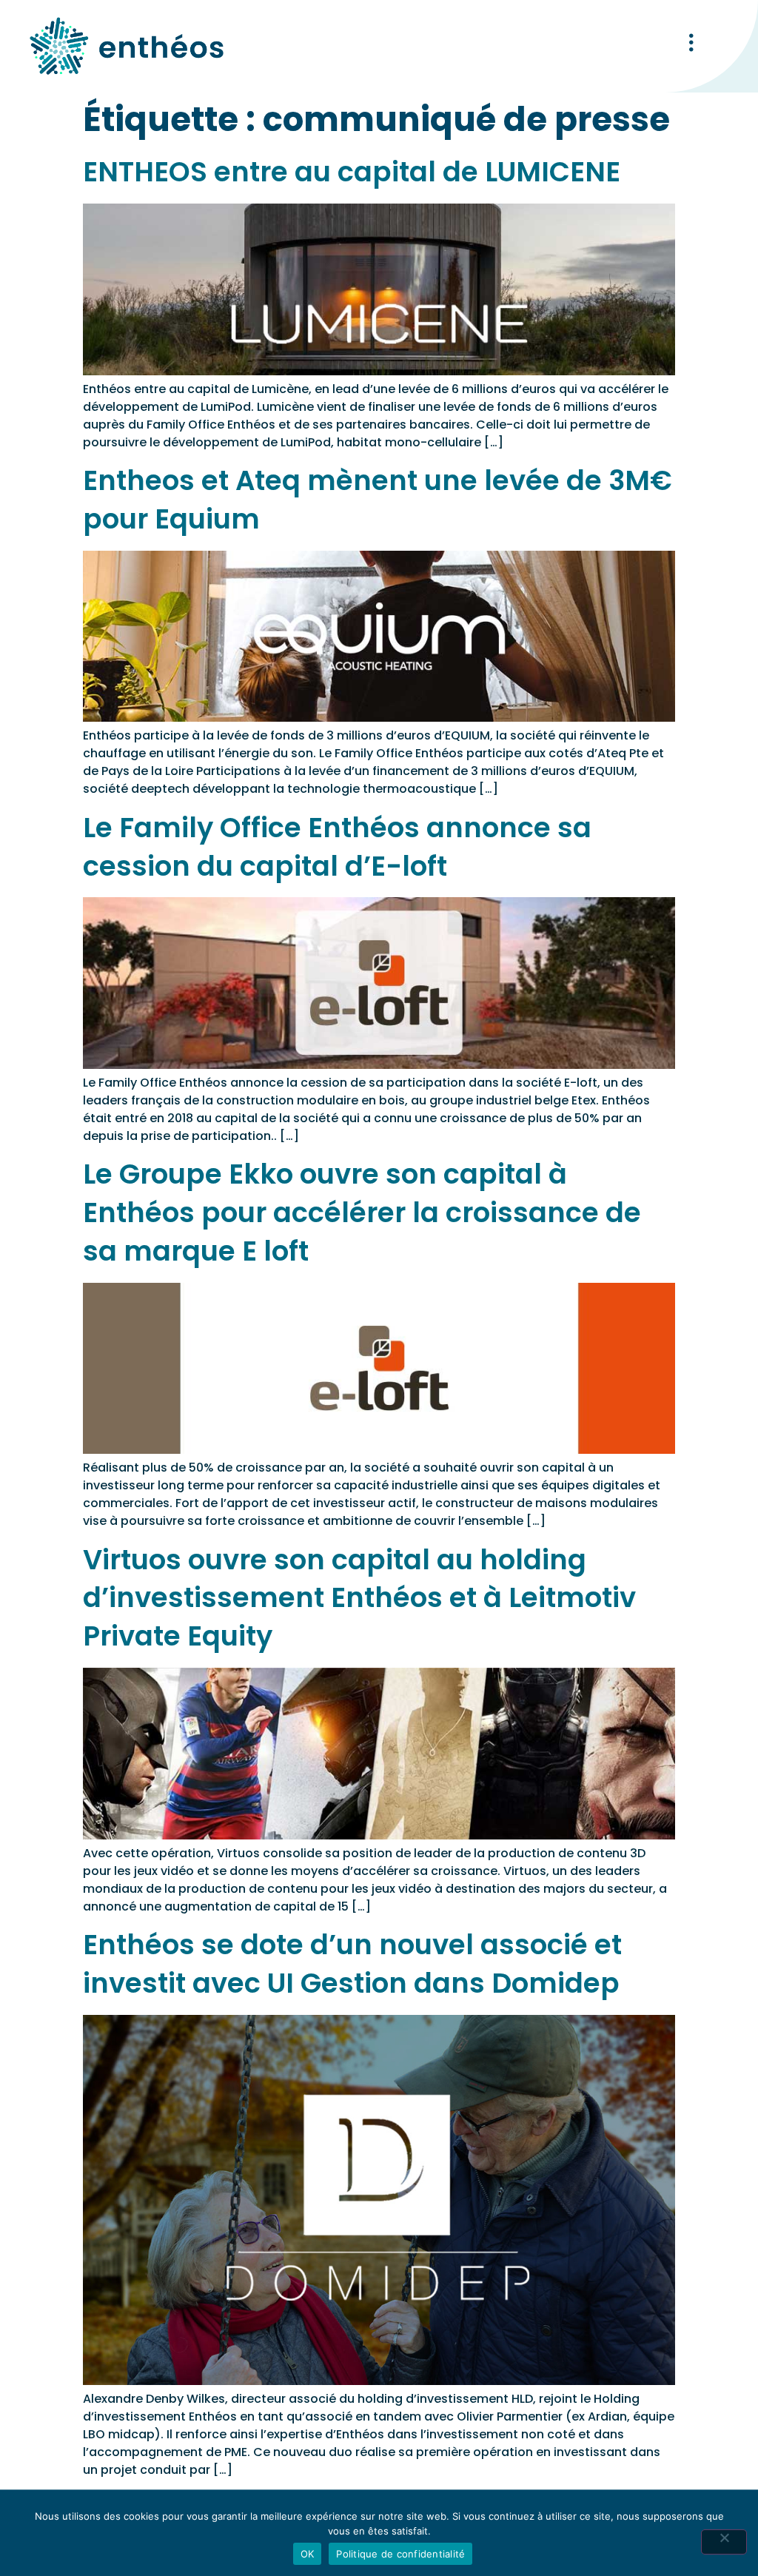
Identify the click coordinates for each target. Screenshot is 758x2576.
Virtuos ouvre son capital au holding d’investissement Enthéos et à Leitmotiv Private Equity (359, 1598)
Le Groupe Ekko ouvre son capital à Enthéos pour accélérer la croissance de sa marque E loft (362, 1212)
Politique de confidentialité (400, 2554)
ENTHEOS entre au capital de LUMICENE (352, 172)
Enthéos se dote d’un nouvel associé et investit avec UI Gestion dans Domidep (352, 1964)
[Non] (724, 2542)
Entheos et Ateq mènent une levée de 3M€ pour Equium (378, 500)
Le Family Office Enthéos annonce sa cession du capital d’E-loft (337, 847)
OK (308, 2554)
